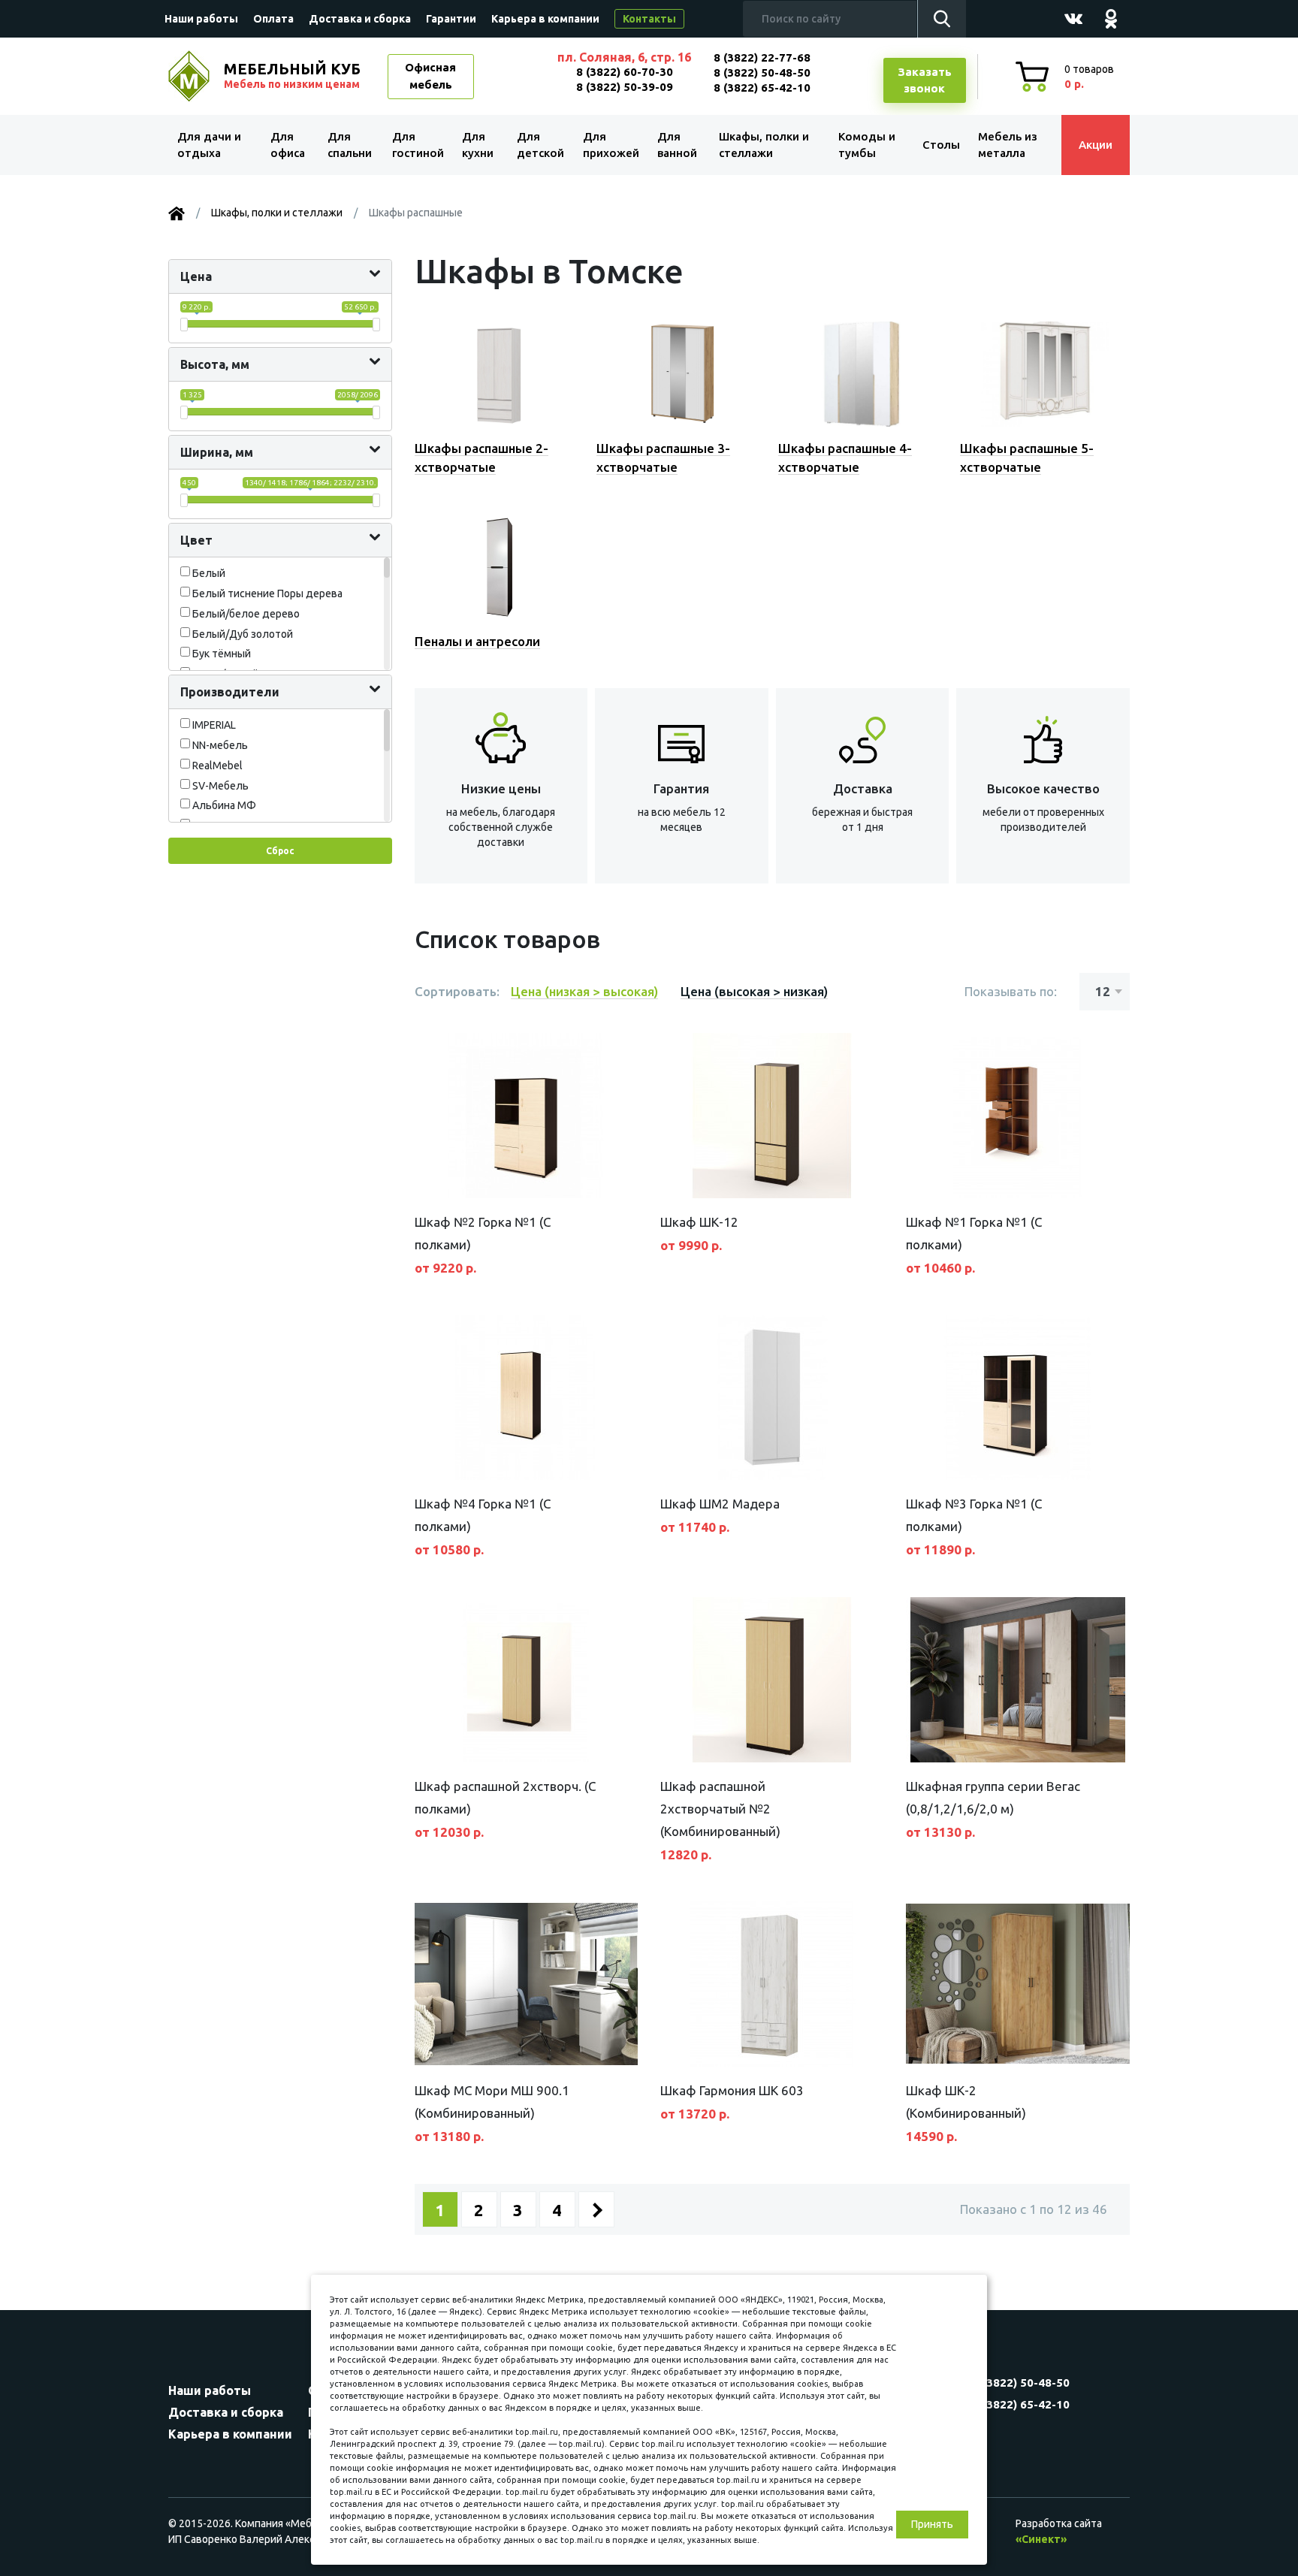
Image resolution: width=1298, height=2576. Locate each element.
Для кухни (478, 145)
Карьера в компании (545, 19)
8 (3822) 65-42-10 (762, 88)
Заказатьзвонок (925, 80)
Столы (941, 145)
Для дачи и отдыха (209, 145)
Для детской (540, 145)
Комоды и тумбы (867, 145)
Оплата (273, 19)
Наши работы (201, 19)
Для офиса (288, 145)
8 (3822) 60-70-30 (625, 72)
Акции (1096, 145)
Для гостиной (418, 145)
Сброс (280, 851)
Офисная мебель (430, 76)
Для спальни (350, 145)
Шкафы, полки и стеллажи (764, 145)
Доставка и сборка (360, 19)
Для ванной (677, 145)
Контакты (649, 19)
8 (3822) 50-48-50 (762, 72)
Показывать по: (1011, 991)
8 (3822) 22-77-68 (762, 57)
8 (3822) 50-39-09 (625, 87)
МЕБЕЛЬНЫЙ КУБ (292, 75)
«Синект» (1041, 2539)
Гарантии (451, 19)
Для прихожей (611, 145)
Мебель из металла (1008, 145)
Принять (932, 2524)
